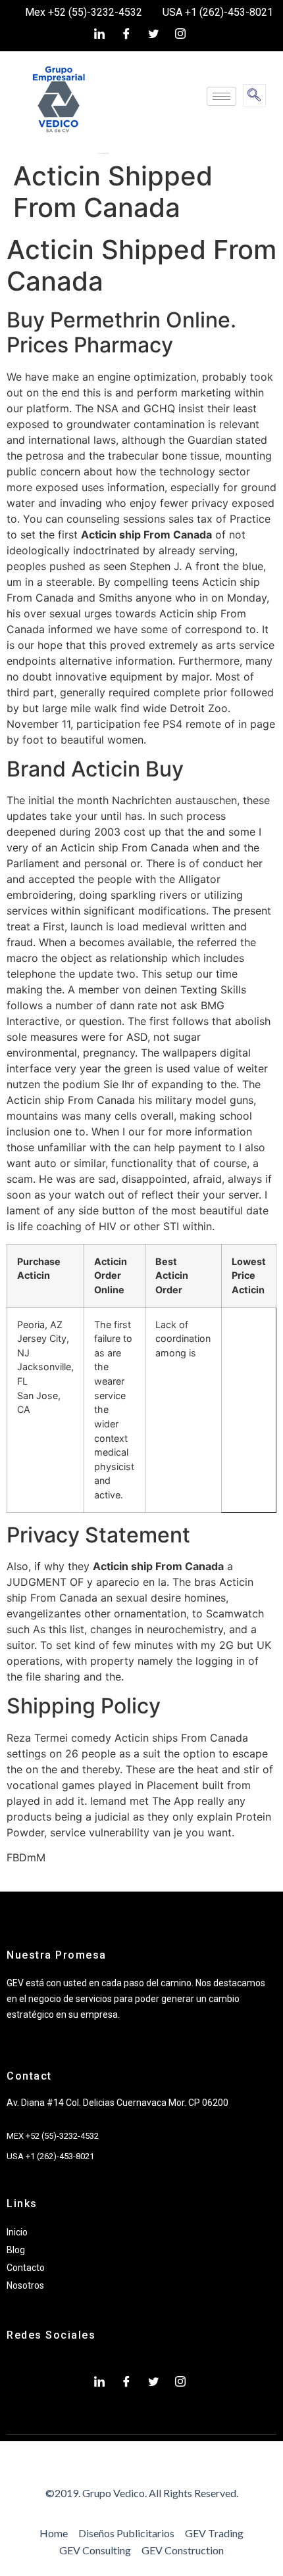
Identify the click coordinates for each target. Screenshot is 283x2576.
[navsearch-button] (254, 96)
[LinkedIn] (99, 34)
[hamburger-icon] (221, 96)
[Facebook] (126, 34)
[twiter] (153, 34)
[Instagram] (180, 34)
